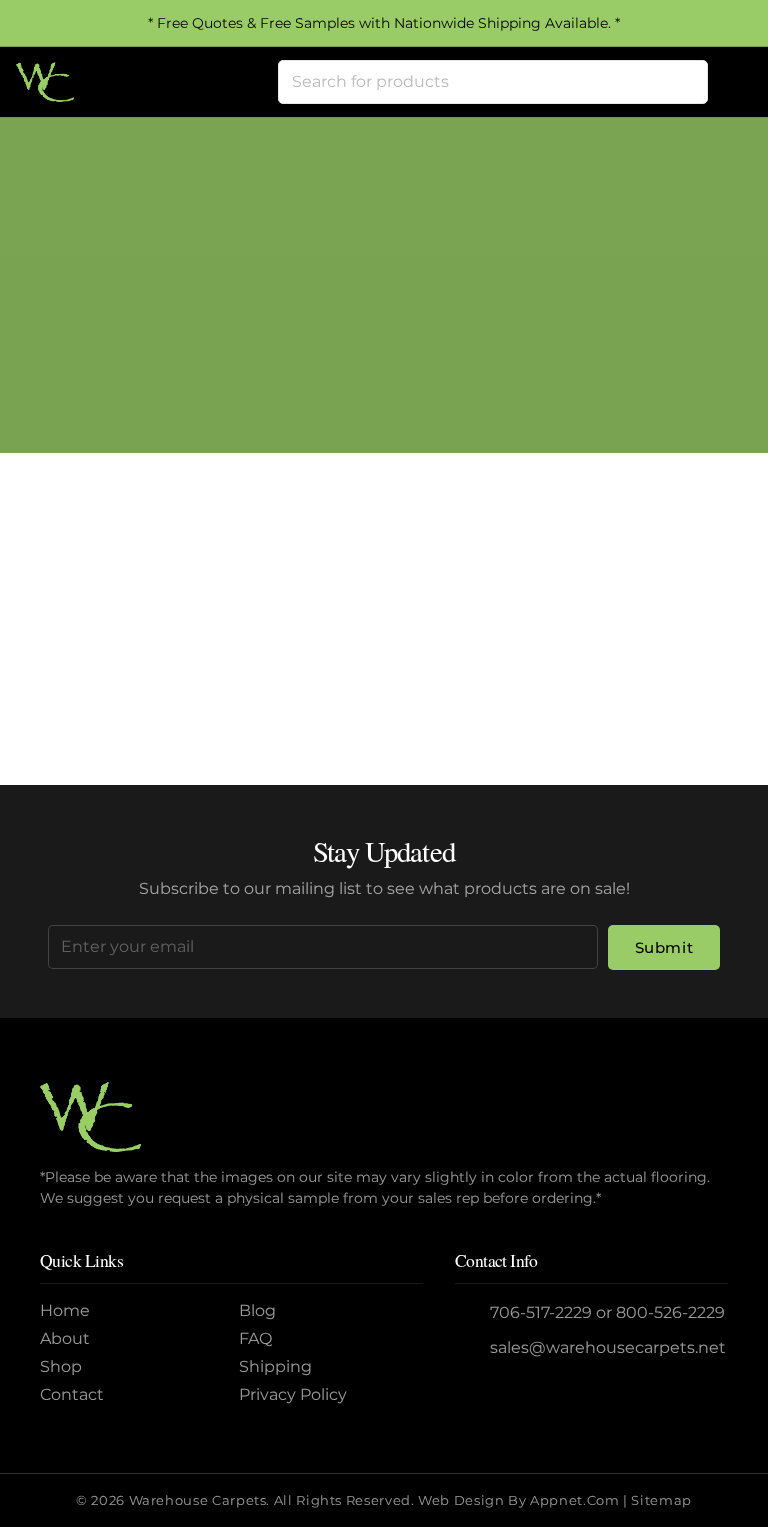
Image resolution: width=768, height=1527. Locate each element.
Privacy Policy (293, 1394)
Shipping (275, 1366)
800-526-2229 (670, 1312)
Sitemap (661, 1500)
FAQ (255, 1338)
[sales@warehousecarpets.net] (473, 1348)
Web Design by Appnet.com (518, 1500)
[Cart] (730, 82)
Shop (61, 1366)
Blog (257, 1310)
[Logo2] (45, 82)
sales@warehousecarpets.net (608, 1347)
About (65, 1338)
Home (306, 317)
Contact (72, 1394)
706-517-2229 (541, 1312)
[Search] (686, 82)
